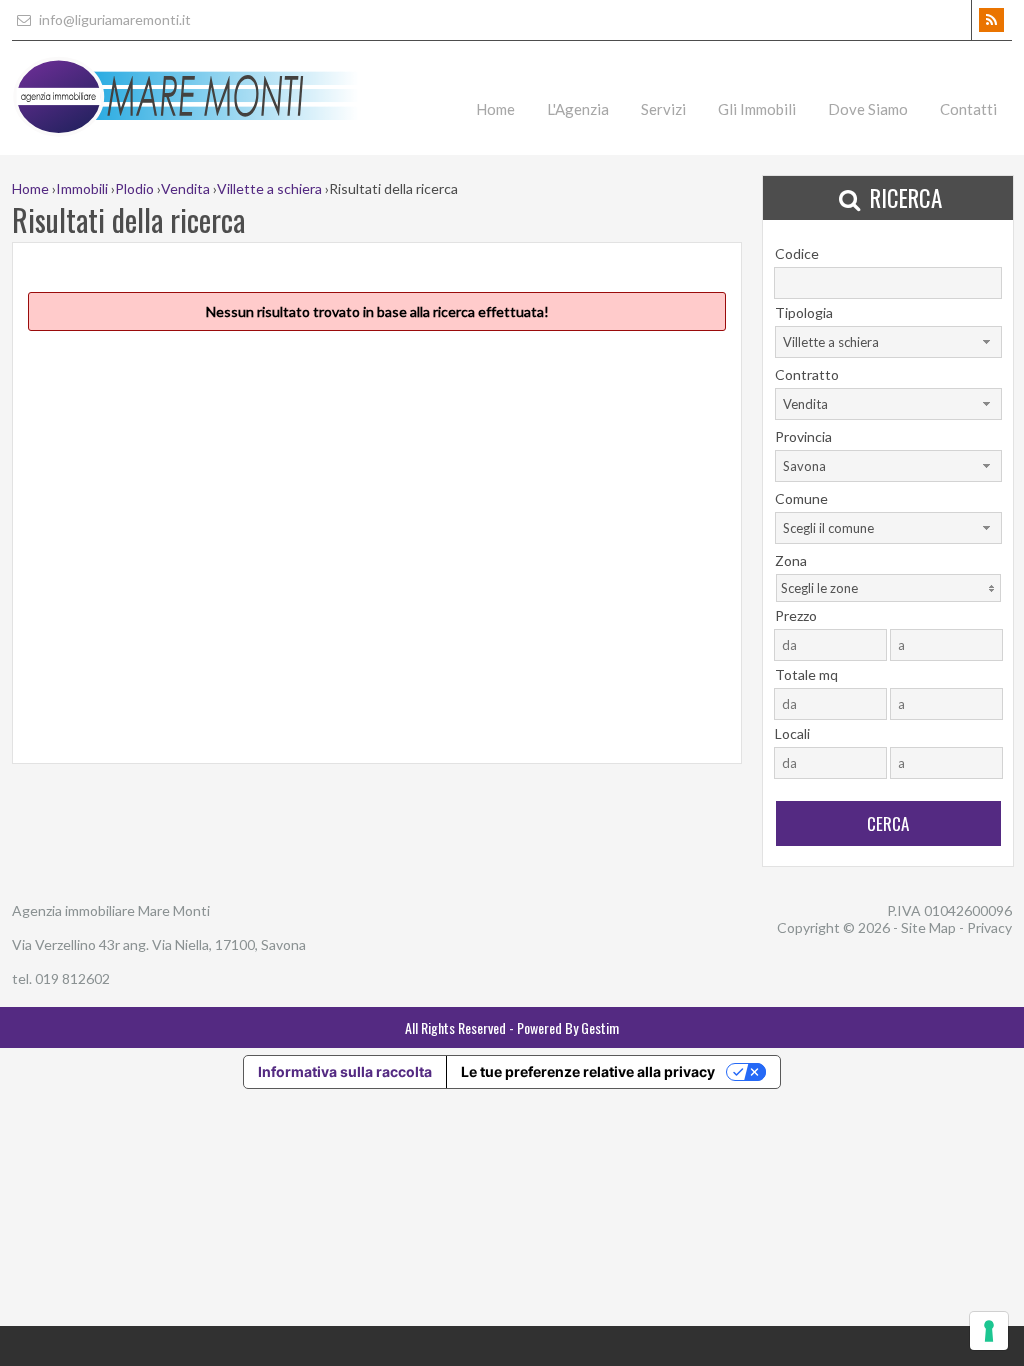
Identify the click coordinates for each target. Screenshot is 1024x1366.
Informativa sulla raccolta (345, 1071)
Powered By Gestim (568, 1027)
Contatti (968, 109)
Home (495, 109)
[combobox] (888, 342)
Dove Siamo (868, 109)
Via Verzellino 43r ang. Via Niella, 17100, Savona (159, 944)
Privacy (989, 927)
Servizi (663, 109)
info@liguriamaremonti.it (113, 19)
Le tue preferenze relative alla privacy (588, 1071)
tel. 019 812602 (61, 978)
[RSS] (991, 20)
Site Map (928, 927)
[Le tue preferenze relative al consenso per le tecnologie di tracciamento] (989, 1331)
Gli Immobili (757, 109)
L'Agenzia (578, 109)
